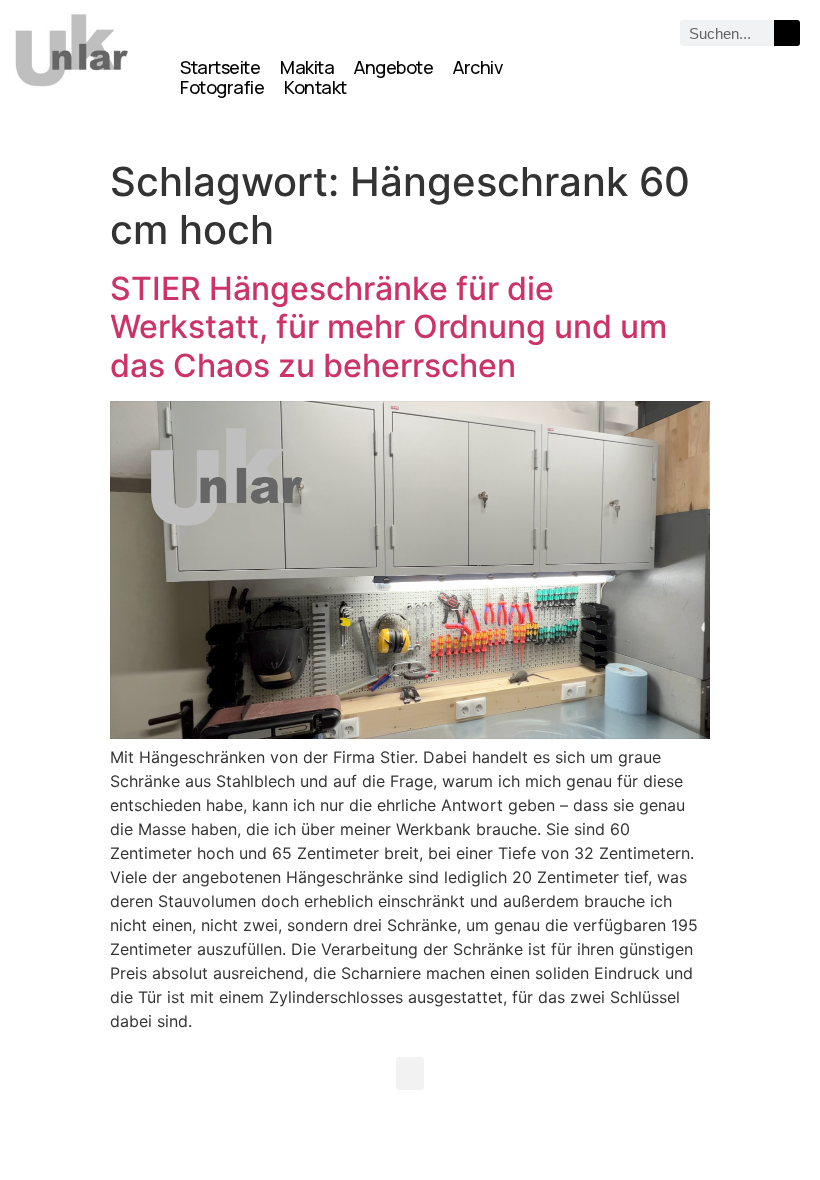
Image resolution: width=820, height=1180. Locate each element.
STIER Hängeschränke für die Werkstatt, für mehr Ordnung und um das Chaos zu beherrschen (388, 327)
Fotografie (222, 87)
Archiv (477, 67)
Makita (307, 67)
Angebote (393, 67)
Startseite (220, 67)
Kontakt (315, 87)
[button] (410, 1073)
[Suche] (787, 33)
